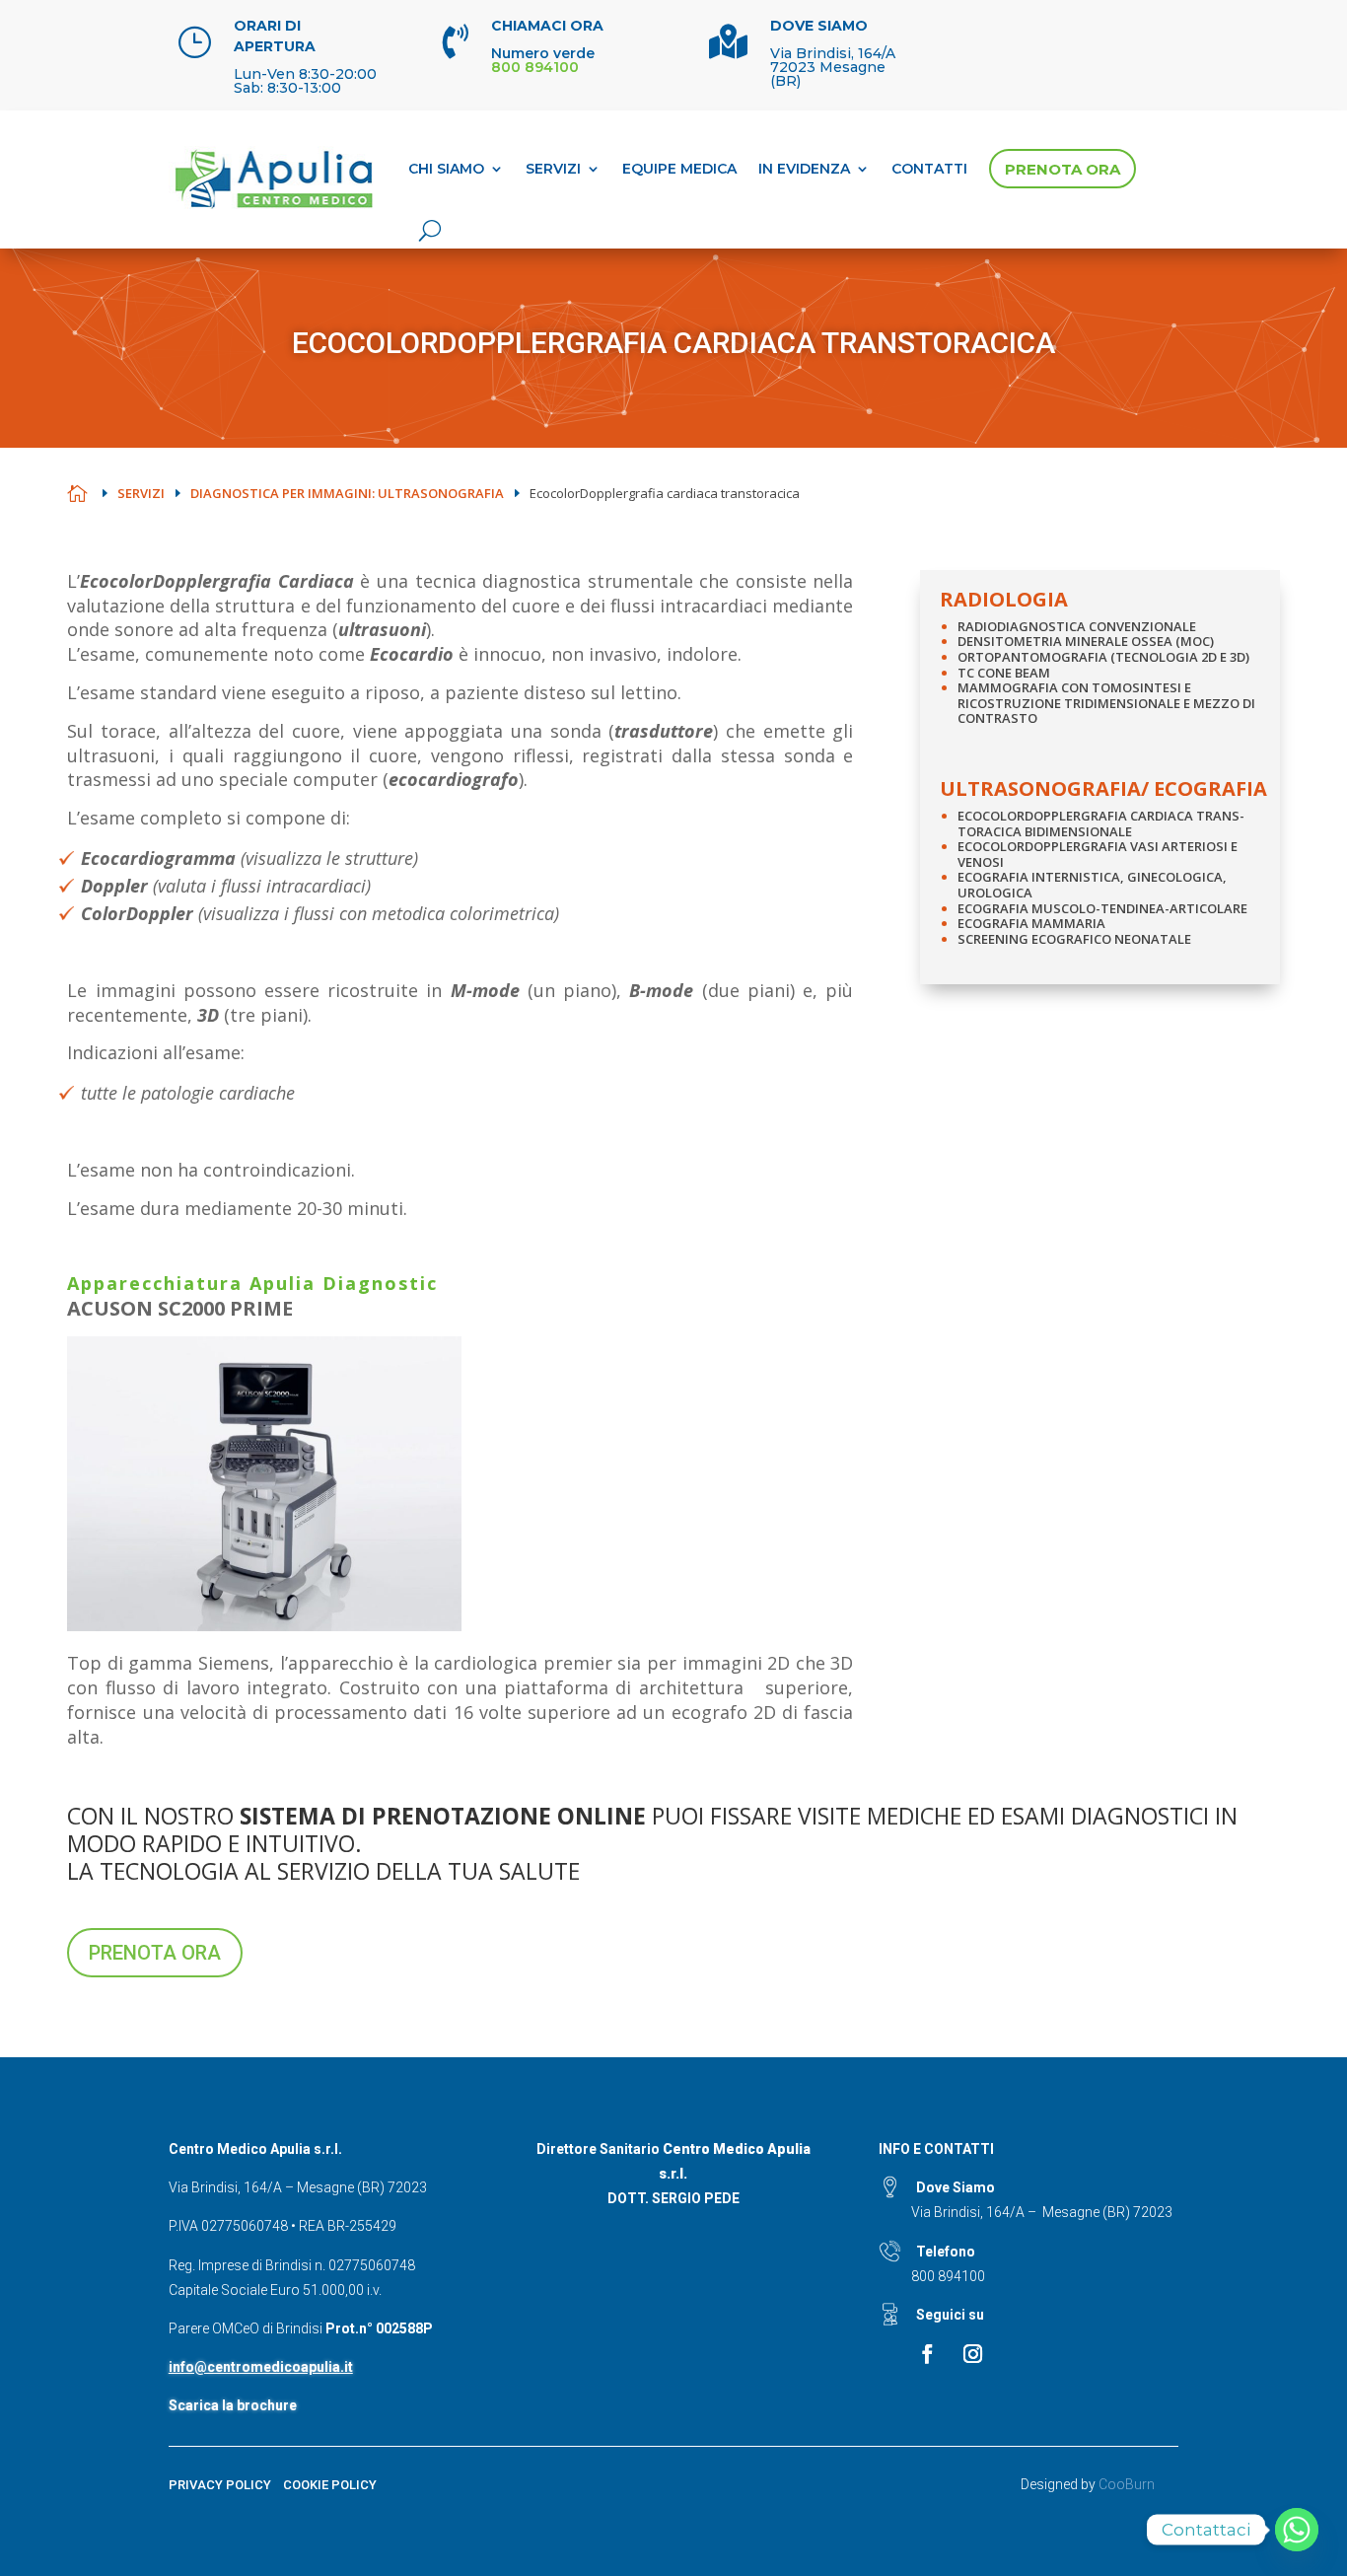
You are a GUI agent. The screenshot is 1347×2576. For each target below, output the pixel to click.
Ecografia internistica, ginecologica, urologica (1092, 885)
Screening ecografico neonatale (1074, 939)
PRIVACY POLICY (220, 2485)
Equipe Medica (679, 169)
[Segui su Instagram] (972, 2354)
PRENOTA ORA (155, 1953)
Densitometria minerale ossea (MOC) (1086, 641)
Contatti (929, 169)
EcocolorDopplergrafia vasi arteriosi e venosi (1098, 854)
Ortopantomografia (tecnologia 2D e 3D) (1103, 657)
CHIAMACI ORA (547, 26)
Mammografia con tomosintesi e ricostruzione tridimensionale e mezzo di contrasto (1106, 703)
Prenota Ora (1063, 169)
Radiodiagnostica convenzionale (1077, 626)
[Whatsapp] (1297, 2530)
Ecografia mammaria (1031, 923)
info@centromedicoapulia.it (261, 2367)
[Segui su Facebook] (927, 2354)
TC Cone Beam (1004, 673)
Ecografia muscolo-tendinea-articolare (1102, 908)
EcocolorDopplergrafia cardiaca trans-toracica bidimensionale (1101, 823)
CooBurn (1127, 2484)
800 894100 (948, 2276)
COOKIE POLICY (330, 2485)
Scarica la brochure (233, 2405)
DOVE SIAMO (819, 26)
